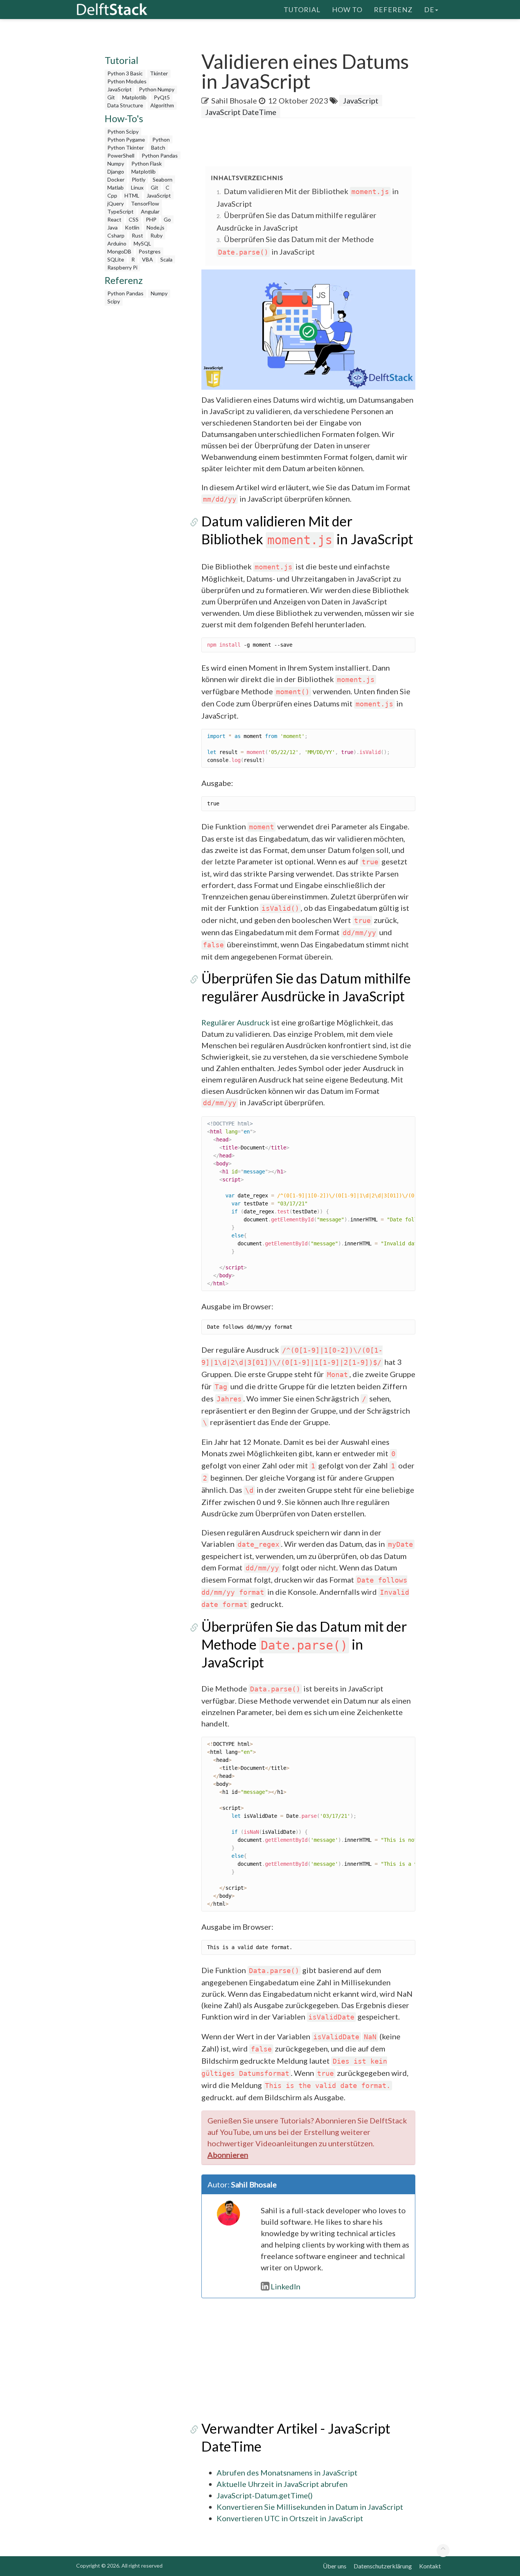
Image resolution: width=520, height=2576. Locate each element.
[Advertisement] (144, 424)
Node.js (156, 227)
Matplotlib (134, 97)
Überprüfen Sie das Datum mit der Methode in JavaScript (304, 1644)
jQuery (116, 203)
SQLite (116, 259)
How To (347, 10)
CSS (134, 219)
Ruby (156, 235)
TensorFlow (145, 203)
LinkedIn (286, 2286)
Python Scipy (123, 132)
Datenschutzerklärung (383, 2566)
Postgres (150, 251)
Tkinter (159, 73)
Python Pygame (126, 139)
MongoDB (119, 251)
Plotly (139, 179)
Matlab (116, 187)
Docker (116, 179)
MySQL (142, 243)
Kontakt (430, 2566)
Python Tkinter (126, 147)
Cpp (112, 195)
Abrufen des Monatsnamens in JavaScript (287, 2472)
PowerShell (121, 155)
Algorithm (162, 105)
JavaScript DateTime (241, 112)
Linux (137, 187)
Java (112, 227)
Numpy (116, 163)
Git (111, 97)
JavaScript (120, 89)
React (114, 219)
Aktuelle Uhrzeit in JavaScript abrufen (282, 2484)
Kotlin (132, 227)
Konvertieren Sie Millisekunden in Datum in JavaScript (310, 2507)
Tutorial (302, 10)
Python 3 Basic (125, 73)
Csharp (116, 235)
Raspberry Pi (122, 267)
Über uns (335, 2566)
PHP (151, 219)
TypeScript (120, 211)
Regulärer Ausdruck (235, 1022)
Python (161, 139)
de (429, 10)
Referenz (393, 10)
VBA (148, 259)
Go (167, 219)
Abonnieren (228, 2155)
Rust (137, 235)
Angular (150, 211)
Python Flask (147, 163)
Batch (158, 147)
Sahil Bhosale (234, 100)
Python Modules (127, 81)
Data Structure (125, 105)
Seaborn (163, 179)
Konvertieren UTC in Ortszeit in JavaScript (290, 2518)
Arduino (117, 243)
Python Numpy (157, 89)
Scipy (114, 301)
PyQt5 (162, 97)
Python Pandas (160, 155)
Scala (166, 259)
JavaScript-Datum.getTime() (265, 2495)
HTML (132, 195)
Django (116, 171)
